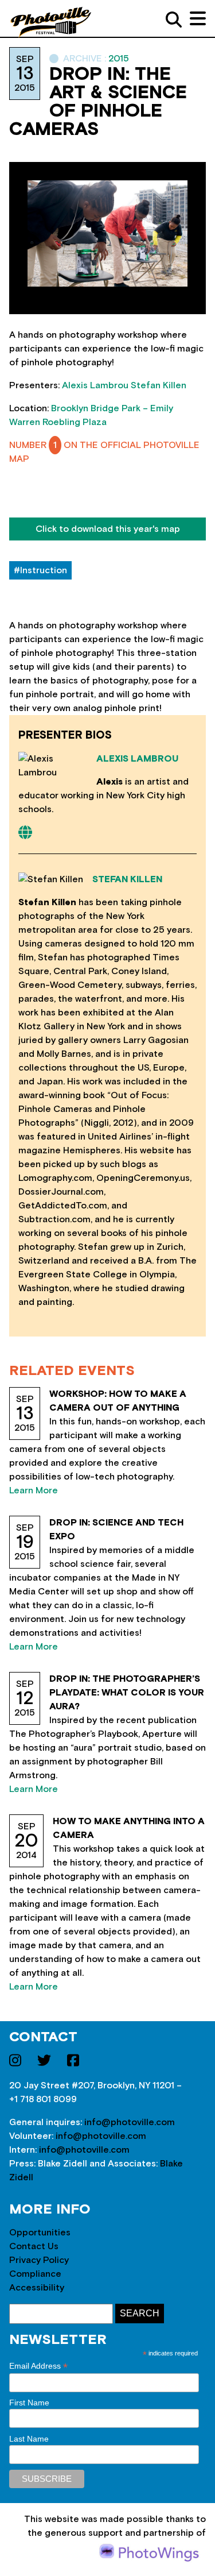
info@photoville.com (130, 2122)
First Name (29, 2403)
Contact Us (34, 2246)
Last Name (29, 2439)
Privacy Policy (39, 2260)
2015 (119, 59)
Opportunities (40, 2233)
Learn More (34, 1490)
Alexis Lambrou (95, 385)
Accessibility (37, 2288)
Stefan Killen (159, 385)
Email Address (38, 2366)
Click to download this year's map (108, 529)
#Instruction (40, 570)
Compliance (35, 2274)
